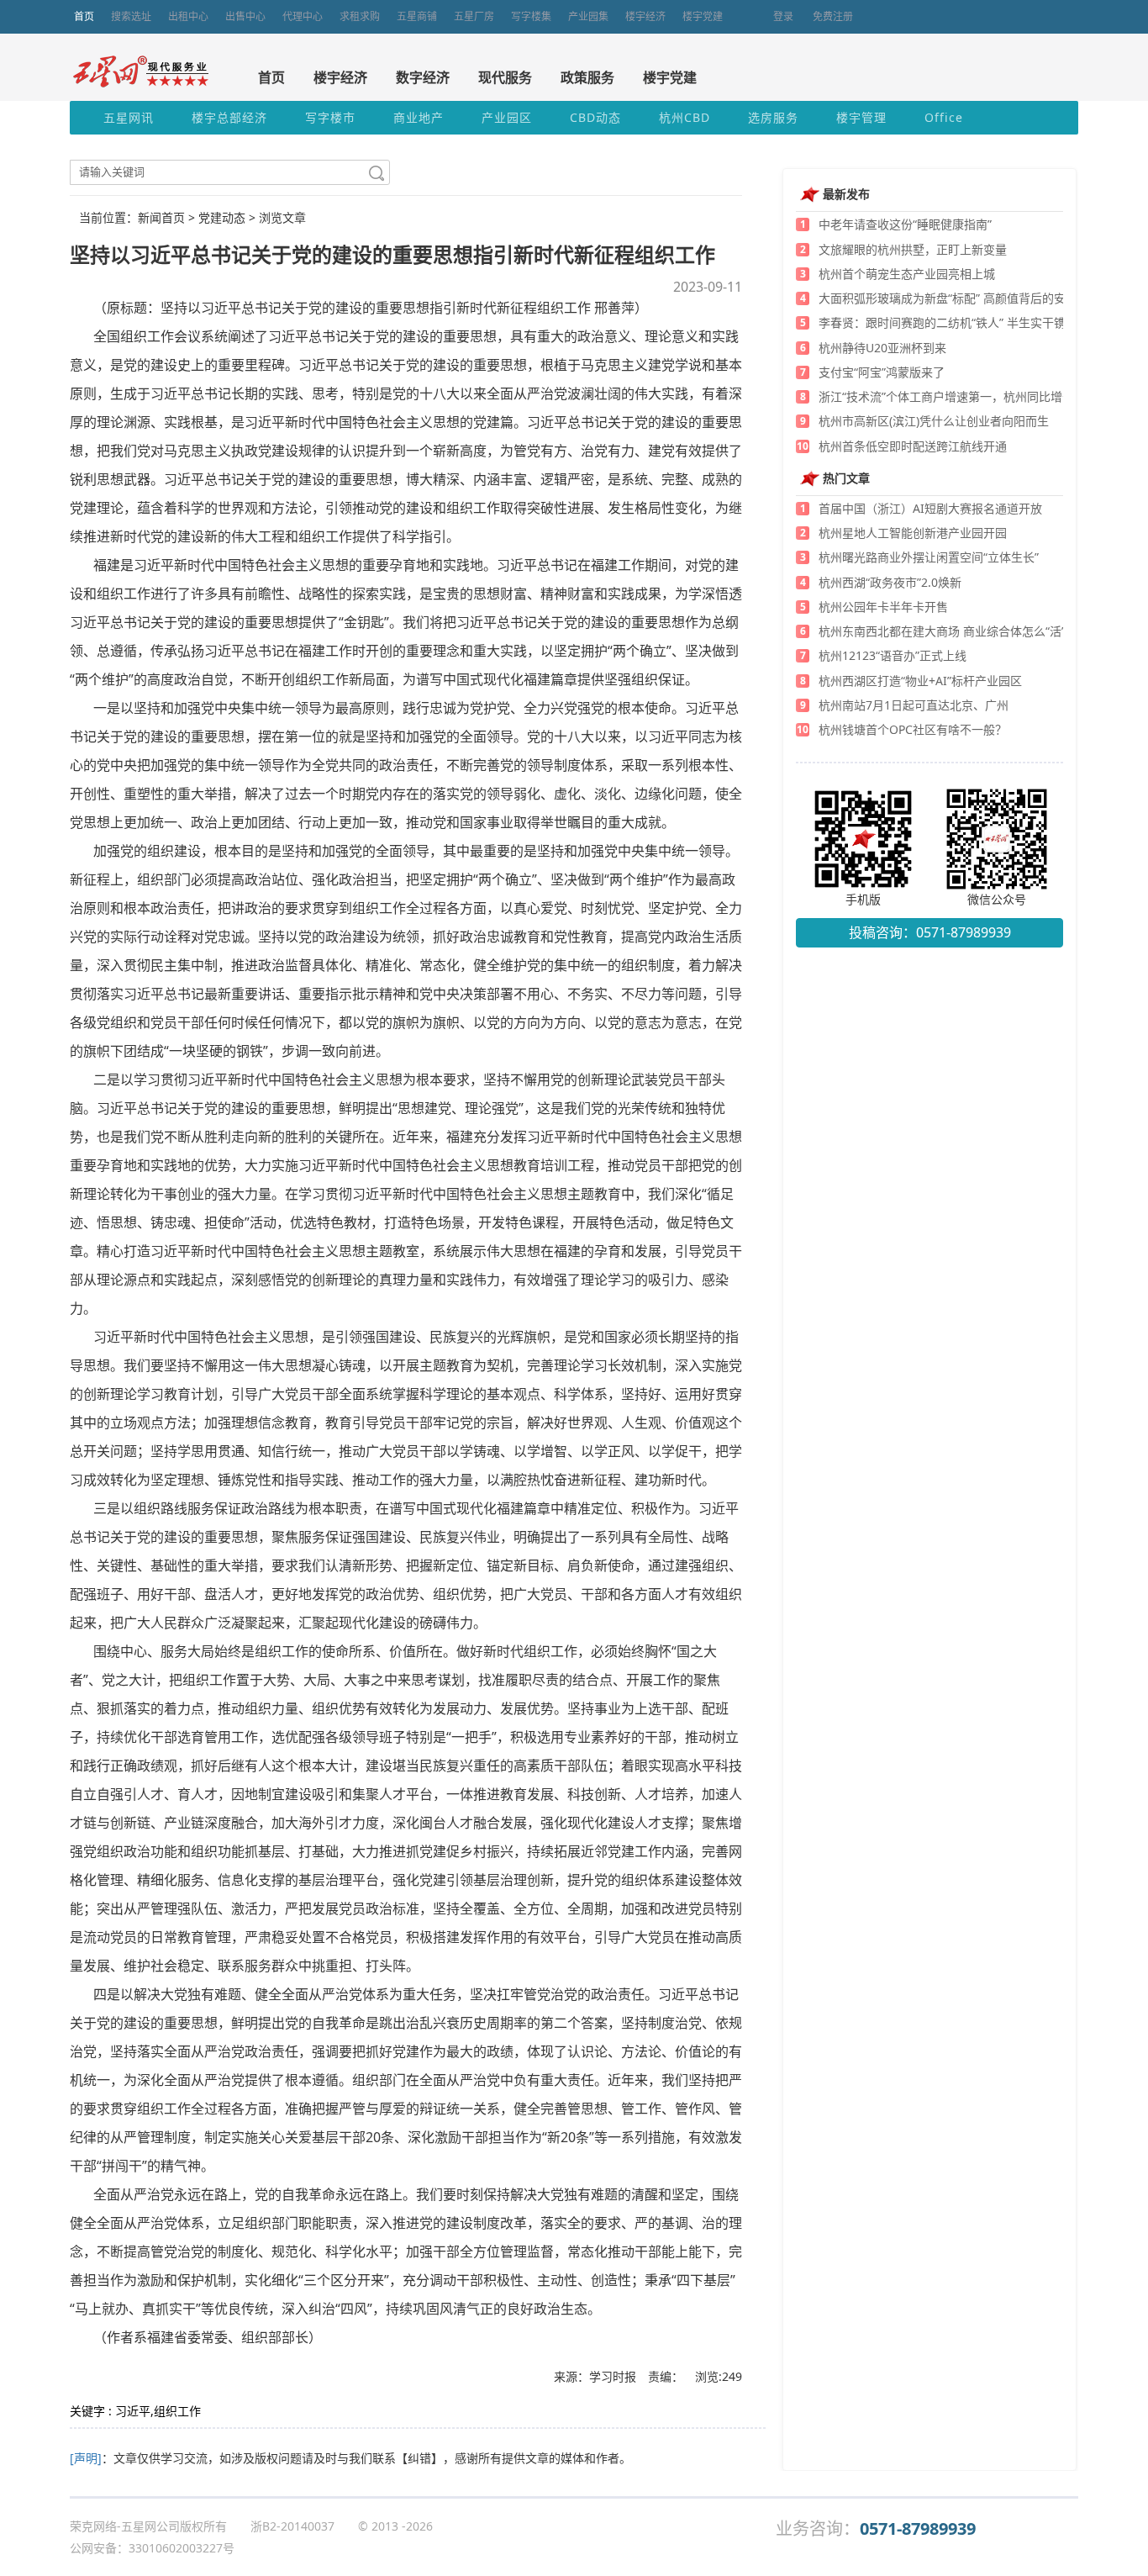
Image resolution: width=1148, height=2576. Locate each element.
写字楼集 (531, 16)
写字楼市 (330, 117)
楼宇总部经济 (229, 117)
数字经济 (423, 77)
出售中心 (245, 16)
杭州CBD (685, 117)
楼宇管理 (861, 117)
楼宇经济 (645, 16)
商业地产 (419, 117)
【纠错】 (419, 2458)
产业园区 (507, 117)
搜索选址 (131, 16)
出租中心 (188, 16)
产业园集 (588, 16)
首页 (84, 16)
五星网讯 (129, 117)
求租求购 (360, 16)
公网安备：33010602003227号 (152, 2548)
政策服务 (587, 77)
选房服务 (773, 117)
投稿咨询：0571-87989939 (930, 932)
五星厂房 (474, 16)
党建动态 (222, 217)
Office (944, 117)
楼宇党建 (703, 16)
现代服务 (505, 77)
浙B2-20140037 (292, 2526)
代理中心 (303, 16)
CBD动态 (595, 117)
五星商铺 (417, 16)
